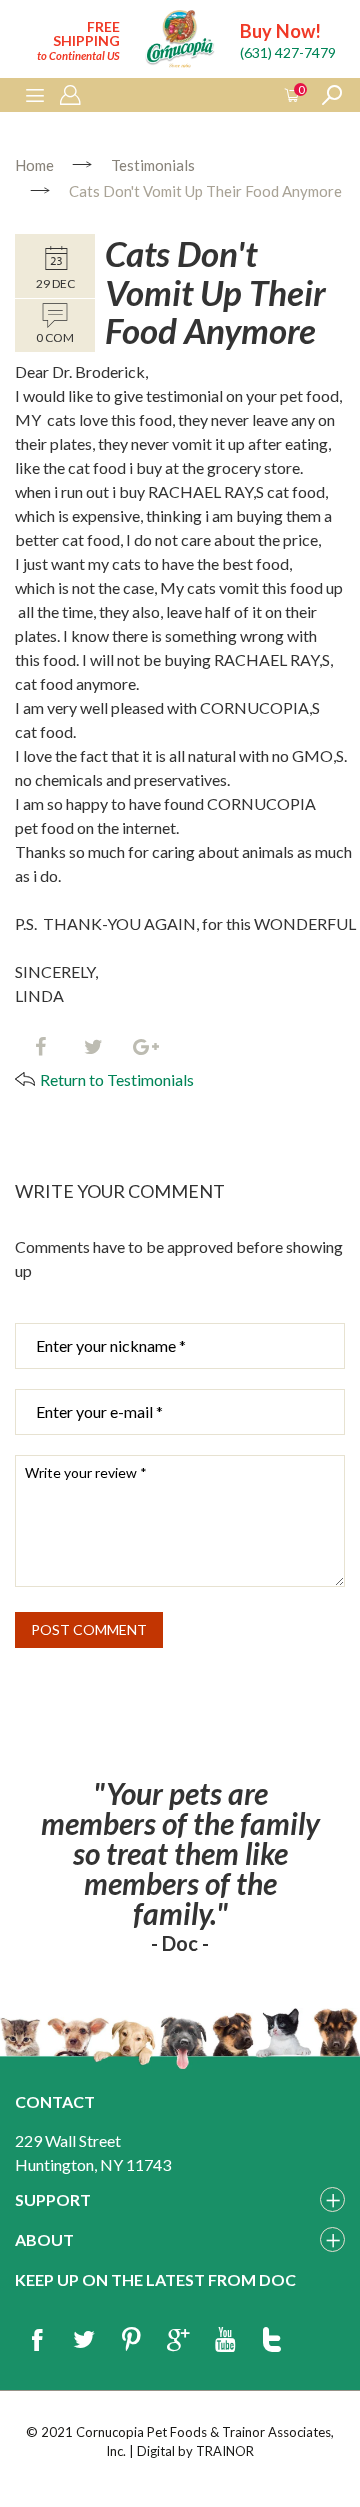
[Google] (146, 1048)
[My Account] (70, 96)
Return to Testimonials (117, 1079)
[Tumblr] (272, 2341)
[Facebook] (40, 1048)
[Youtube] (225, 2341)
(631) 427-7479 (288, 52)
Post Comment (89, 1629)
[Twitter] (93, 1048)
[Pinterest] (131, 2341)
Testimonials (153, 165)
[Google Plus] (178, 2341)
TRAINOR (225, 2451)
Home (34, 165)
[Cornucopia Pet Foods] (180, 41)
